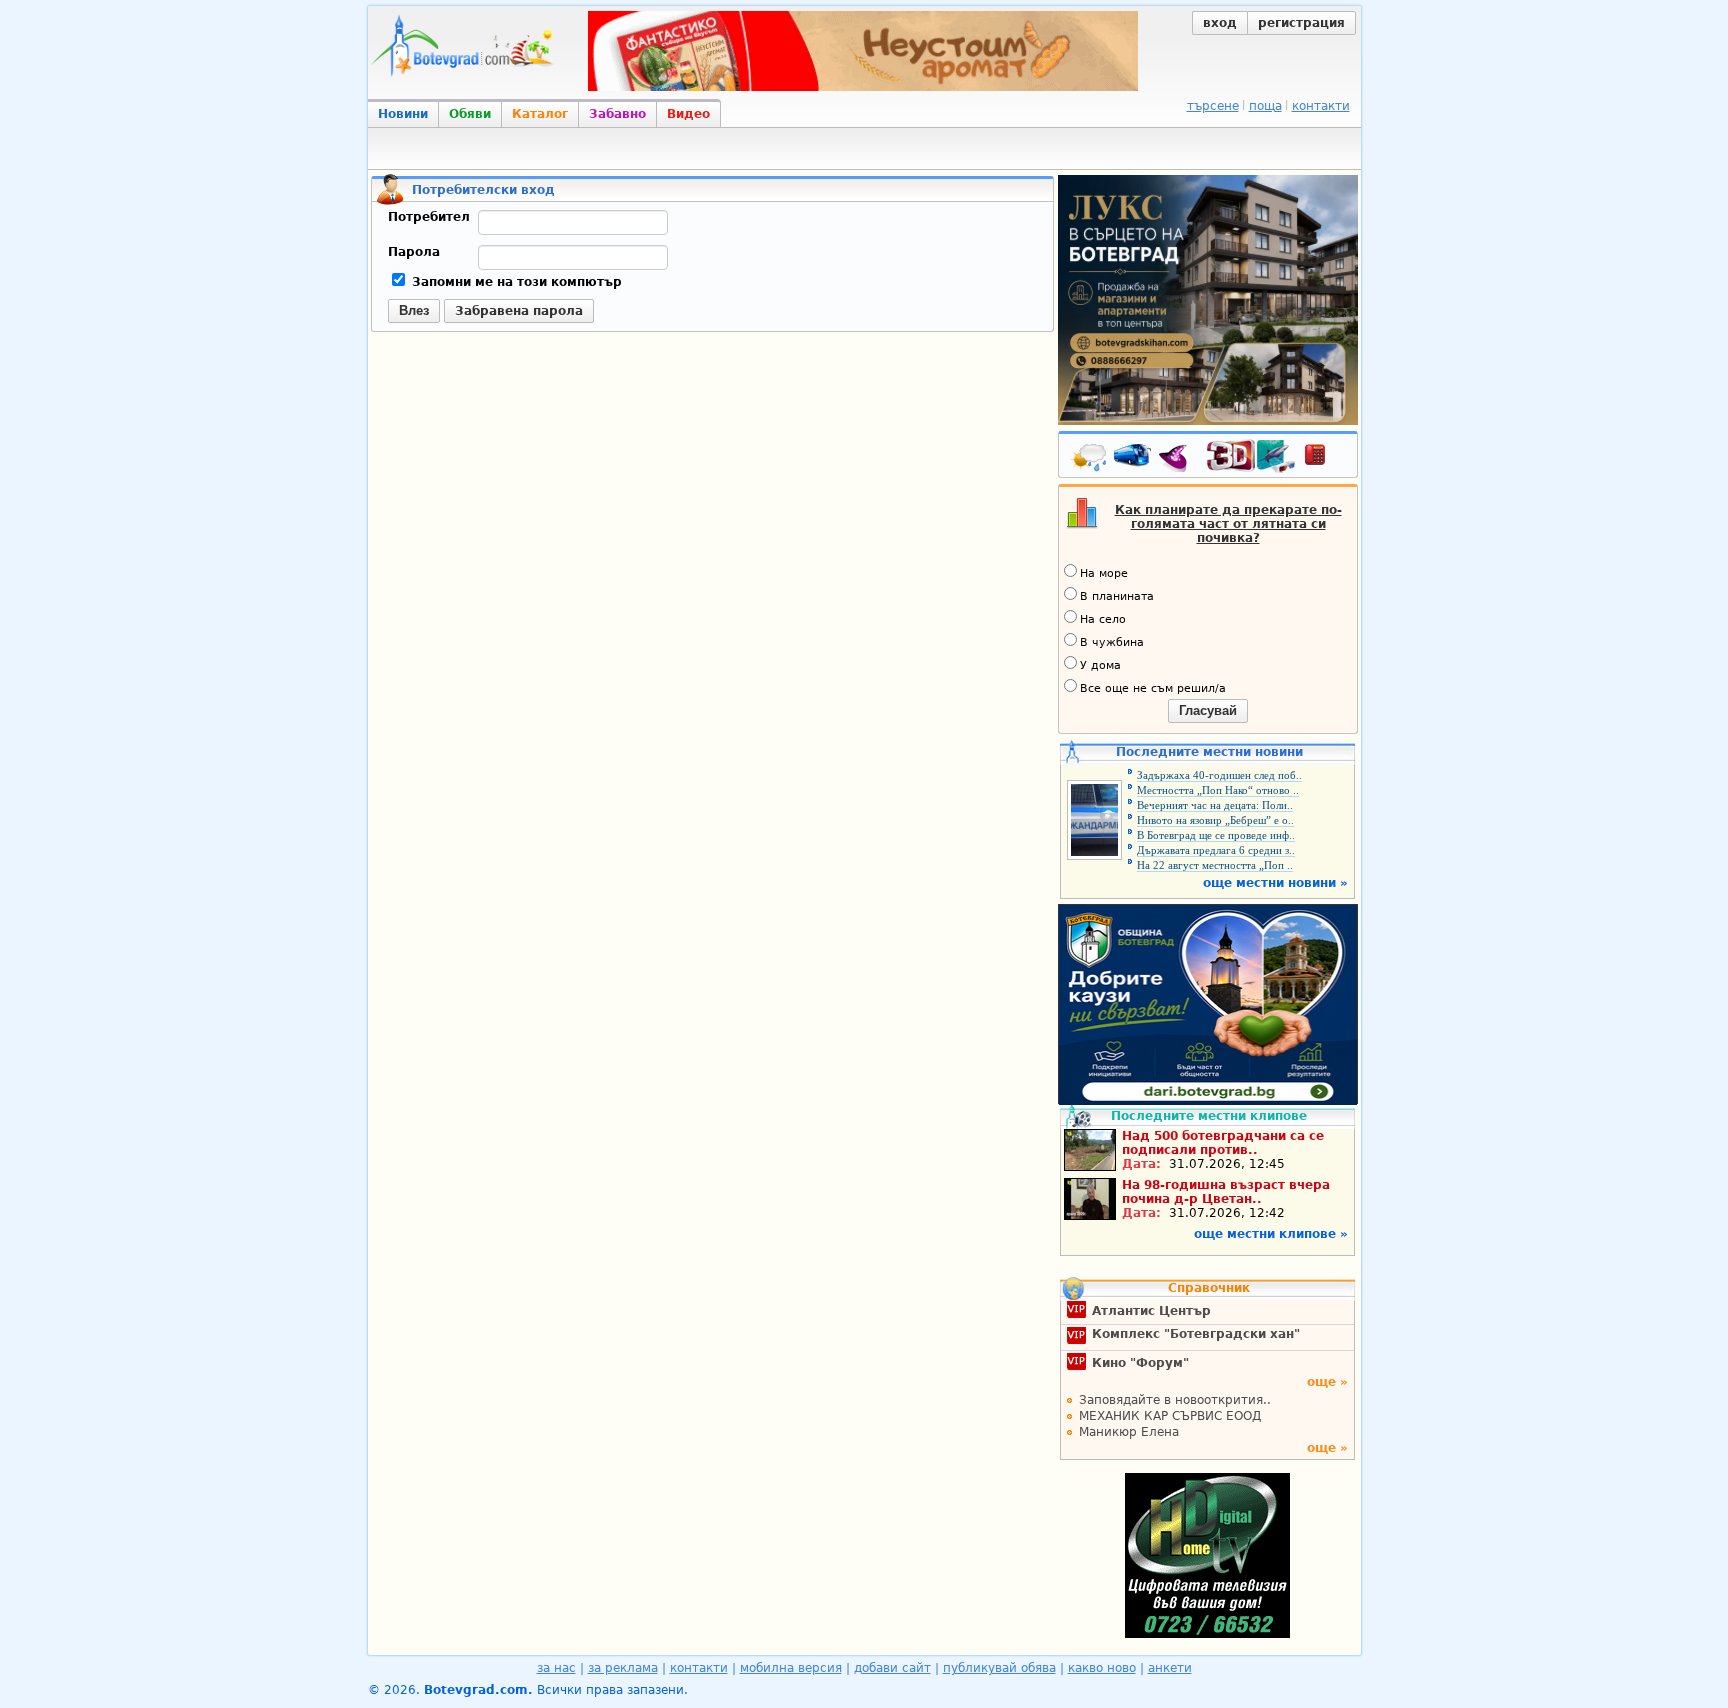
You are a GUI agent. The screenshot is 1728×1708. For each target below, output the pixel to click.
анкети (1170, 1668)
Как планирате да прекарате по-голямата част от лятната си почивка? (1228, 524)
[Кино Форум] (1251, 456)
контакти (1321, 106)
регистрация (1301, 23)
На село (1103, 619)
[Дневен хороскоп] (1178, 459)
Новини (403, 114)
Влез (414, 310)
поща (1265, 106)
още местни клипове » (1271, 1234)
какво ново (1102, 1668)
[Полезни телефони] (1325, 459)
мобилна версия (791, 1668)
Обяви (470, 114)
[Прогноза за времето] (1090, 459)
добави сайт (892, 1668)
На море (1104, 573)
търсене (1213, 106)
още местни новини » (1275, 883)
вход (1220, 23)
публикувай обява (999, 1668)
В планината (1117, 596)
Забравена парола (519, 311)
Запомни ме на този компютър (515, 282)
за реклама (623, 1668)
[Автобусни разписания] (1134, 459)
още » (1327, 1382)
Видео (688, 114)
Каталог (540, 114)
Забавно (617, 114)
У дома (1100, 665)
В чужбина (1112, 642)
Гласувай (1208, 710)
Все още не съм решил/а (1153, 688)
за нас (556, 1668)
